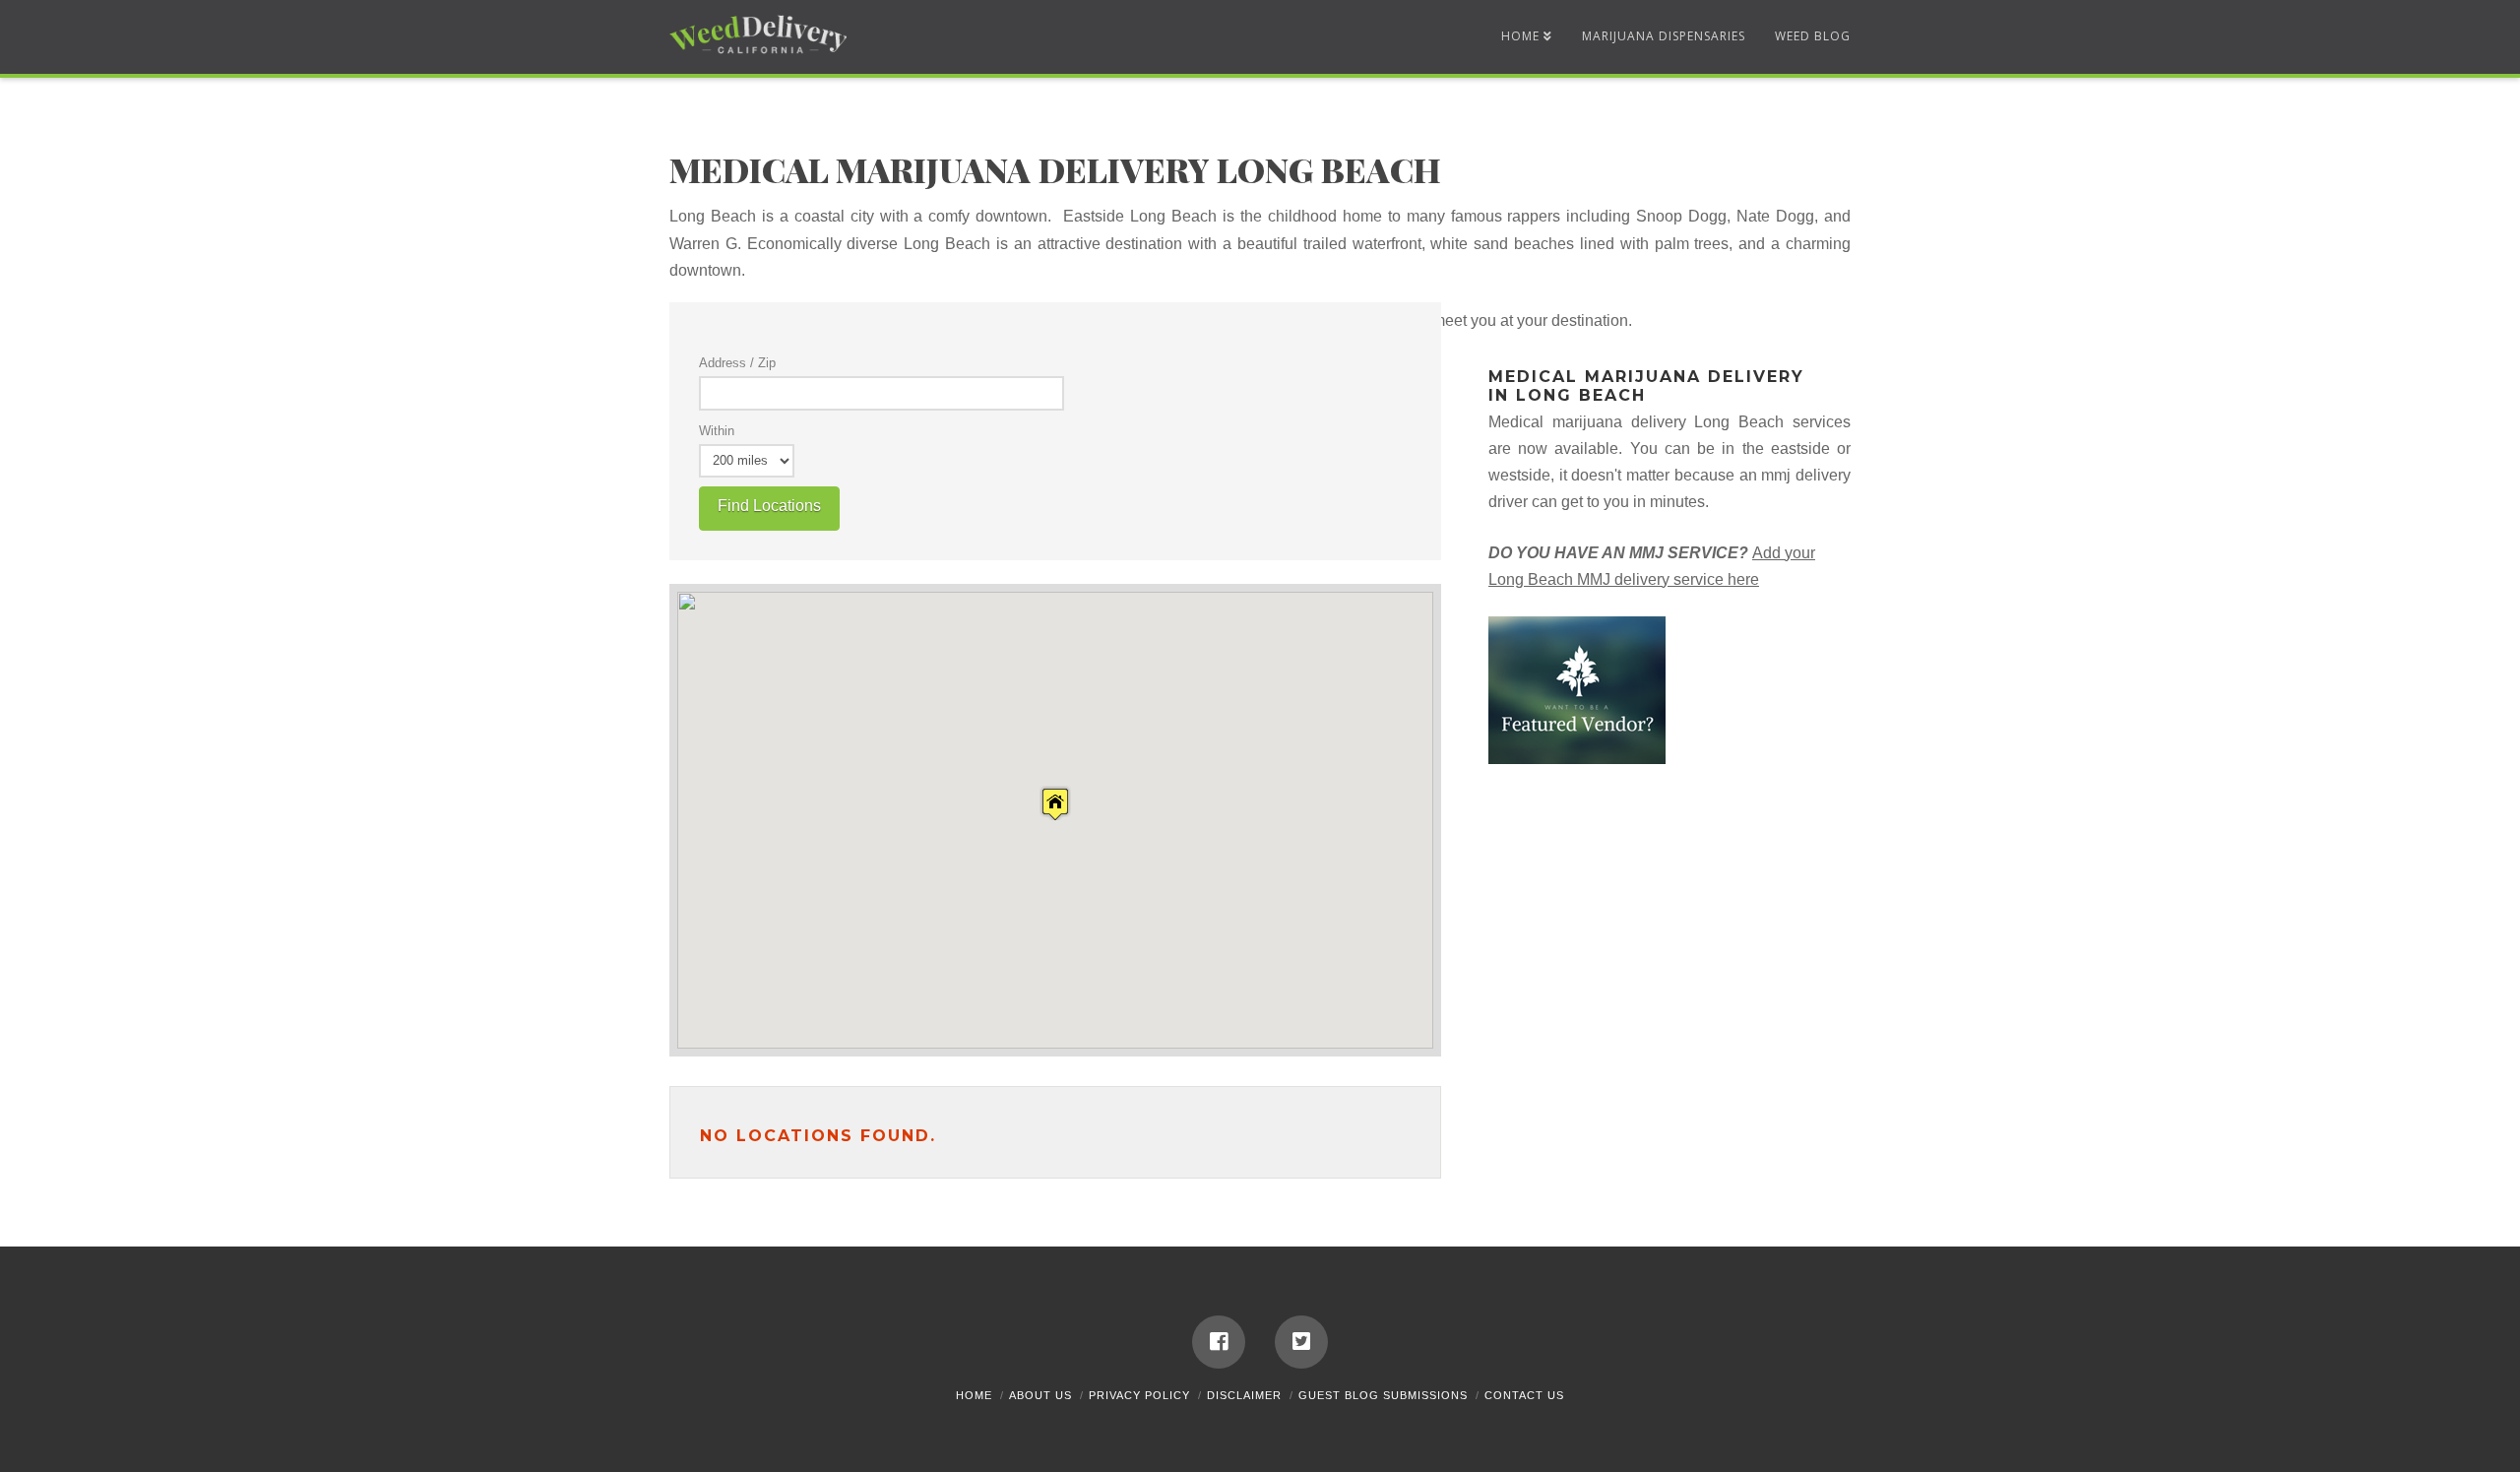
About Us (1040, 1395)
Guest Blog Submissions (1383, 1395)
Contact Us (1524, 1395)
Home (974, 1395)
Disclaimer (1244, 1395)
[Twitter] (1301, 1342)
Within (717, 431)
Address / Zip (737, 363)
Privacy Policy (1139, 1395)
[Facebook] (1219, 1342)
